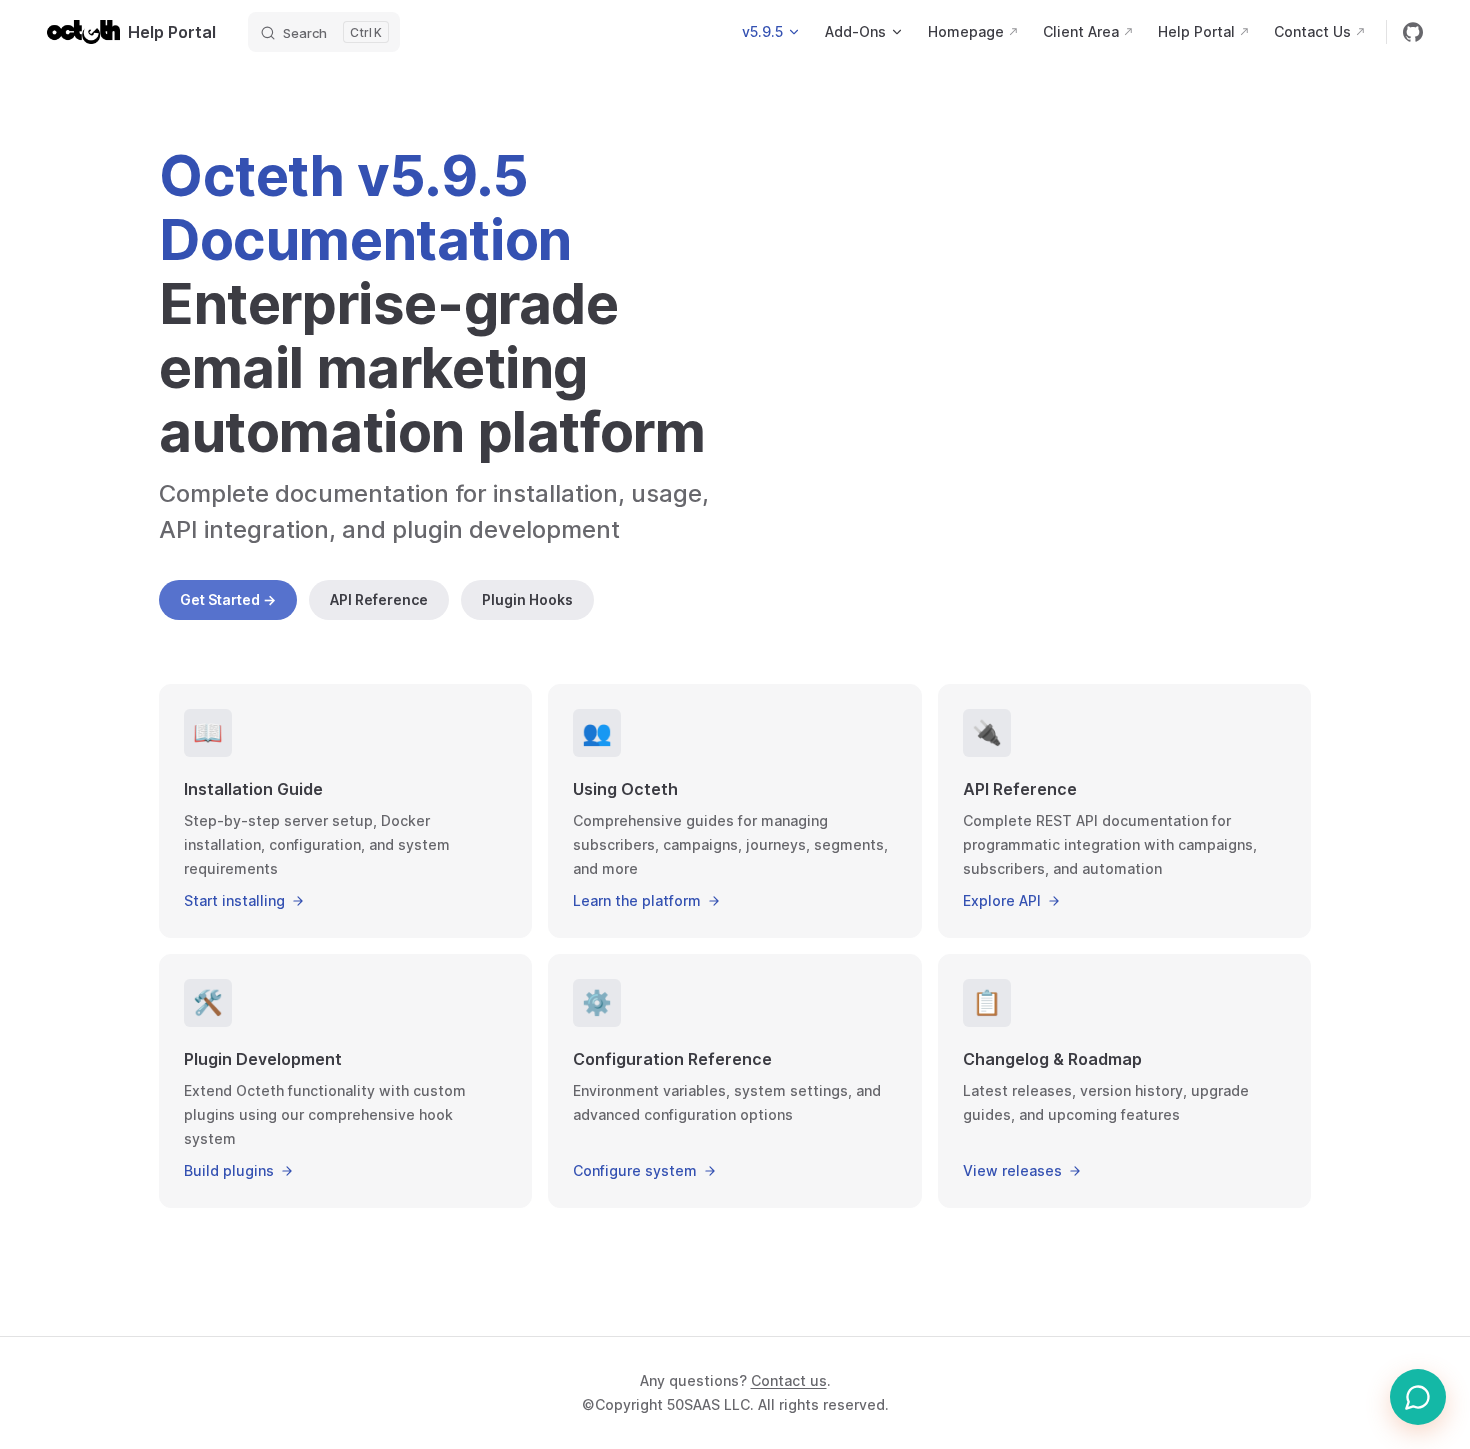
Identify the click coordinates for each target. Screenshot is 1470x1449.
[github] (1413, 32)
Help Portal (172, 32)
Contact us (789, 1380)
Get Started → (228, 599)
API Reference (379, 599)
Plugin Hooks (527, 599)
